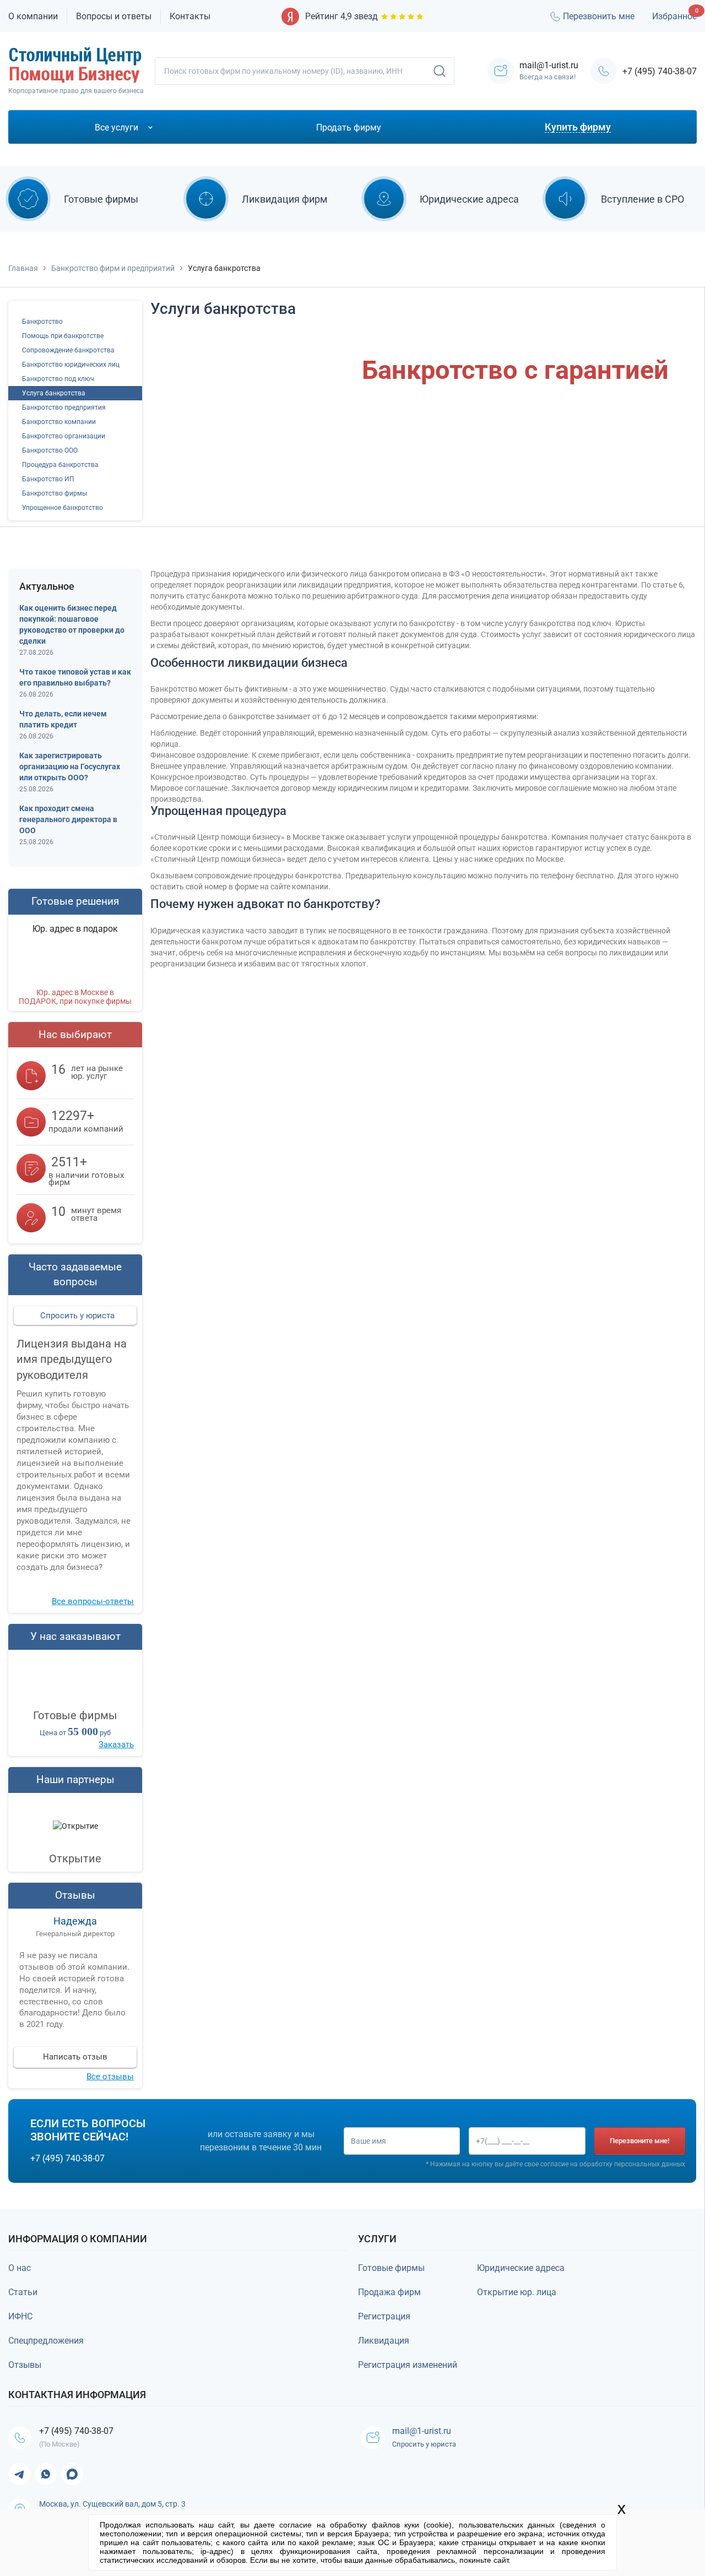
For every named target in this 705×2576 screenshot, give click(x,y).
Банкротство (42, 322)
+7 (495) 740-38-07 (660, 71)
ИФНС (20, 2316)
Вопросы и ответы (114, 16)
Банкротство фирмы (55, 493)
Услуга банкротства (54, 393)
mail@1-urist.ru (422, 2431)
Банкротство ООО (50, 450)
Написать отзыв (75, 2057)
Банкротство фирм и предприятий (113, 268)
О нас (20, 2268)
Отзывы (25, 2365)
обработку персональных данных (632, 2164)
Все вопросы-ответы (93, 1601)
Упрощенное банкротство (63, 508)
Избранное (674, 16)
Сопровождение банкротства (68, 350)
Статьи (23, 2292)
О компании (33, 16)
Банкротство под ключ (58, 379)
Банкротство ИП (48, 479)
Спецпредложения (46, 2341)
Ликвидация (384, 2341)
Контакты (190, 16)
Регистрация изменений (408, 2365)
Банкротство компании (59, 422)
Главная (23, 268)
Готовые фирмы (391, 2268)
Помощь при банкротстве (63, 336)
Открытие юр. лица (517, 2292)
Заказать (490, 456)
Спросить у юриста (77, 1316)
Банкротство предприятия (64, 407)
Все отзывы (110, 2077)
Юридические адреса (521, 2268)
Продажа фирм (389, 2292)
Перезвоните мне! (639, 2141)
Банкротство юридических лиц (71, 365)
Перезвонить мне (599, 16)
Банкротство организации (64, 436)
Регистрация (384, 2316)
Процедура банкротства (60, 465)
